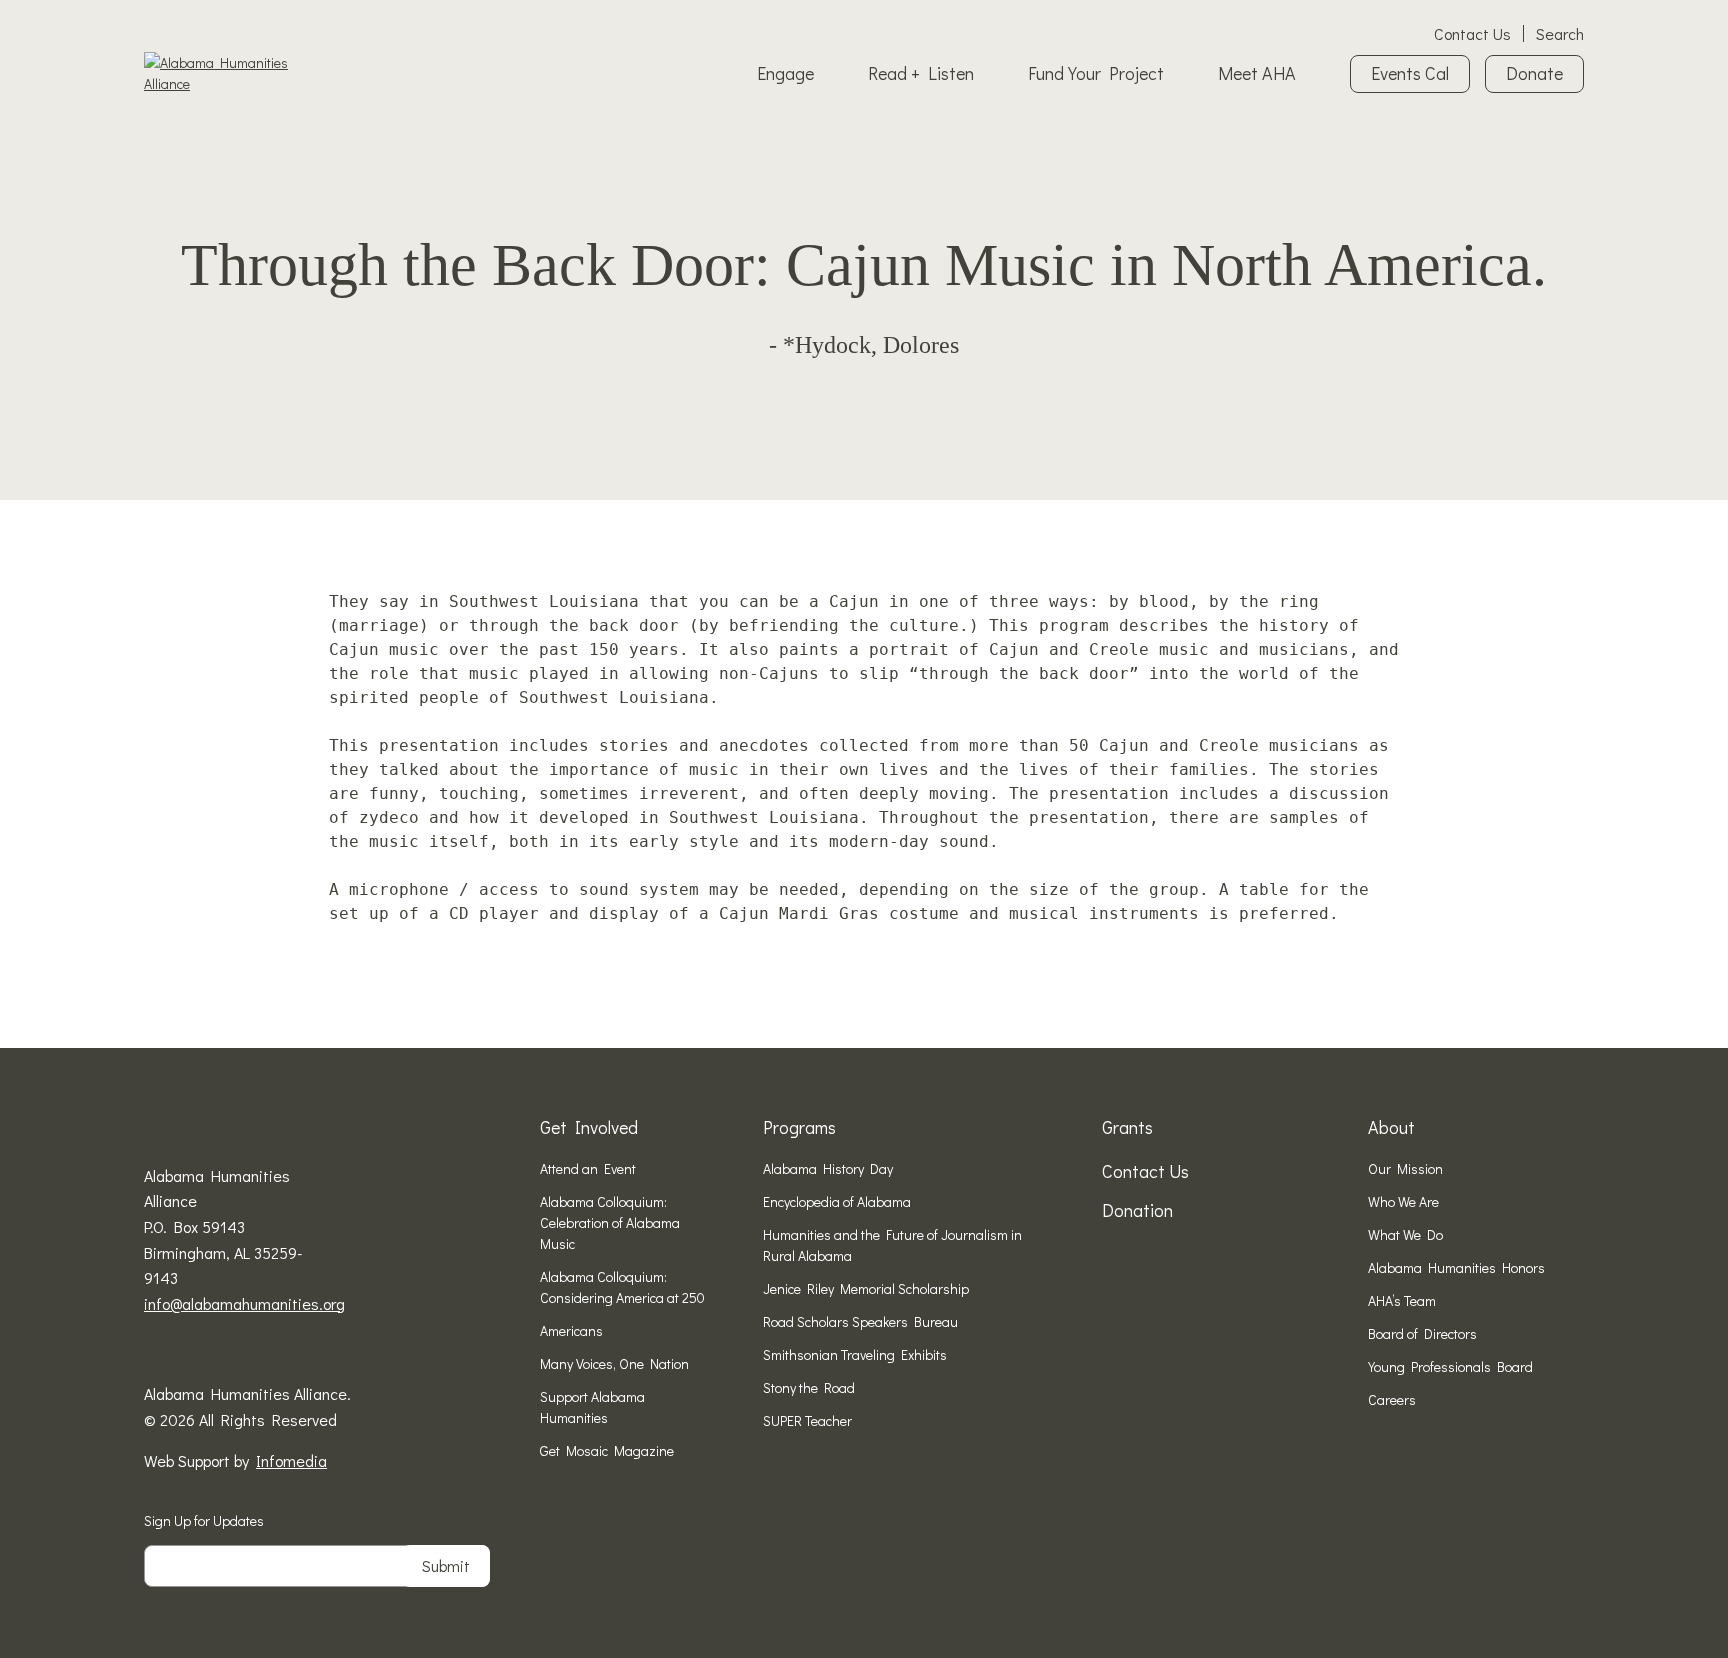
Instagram (183, 1353)
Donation (1137, 1210)
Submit (446, 1565)
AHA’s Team (1402, 1300)
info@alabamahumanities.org (244, 1303)
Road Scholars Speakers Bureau (860, 1321)
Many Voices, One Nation (614, 1363)
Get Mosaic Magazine (607, 1450)
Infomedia (291, 1460)
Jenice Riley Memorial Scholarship (866, 1288)
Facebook (152, 1353)
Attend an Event (588, 1168)
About (1391, 1127)
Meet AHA (1257, 73)
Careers (1392, 1399)
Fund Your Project (1096, 73)
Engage (785, 73)
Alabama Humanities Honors (1456, 1267)
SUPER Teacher (807, 1420)
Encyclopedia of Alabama (837, 1201)
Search (1560, 33)
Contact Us (1472, 33)
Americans (571, 1330)
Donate (1534, 73)
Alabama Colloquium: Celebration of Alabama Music (610, 1222)
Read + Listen (921, 73)
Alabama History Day (828, 1168)
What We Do (1405, 1234)
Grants (1127, 1127)
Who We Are (1403, 1201)
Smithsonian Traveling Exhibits (855, 1354)
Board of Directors (1422, 1333)
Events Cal (1410, 73)
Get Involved (589, 1127)
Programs (799, 1127)
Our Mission (1405, 1168)
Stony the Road (809, 1387)
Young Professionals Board (1450, 1366)
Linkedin (214, 1353)
